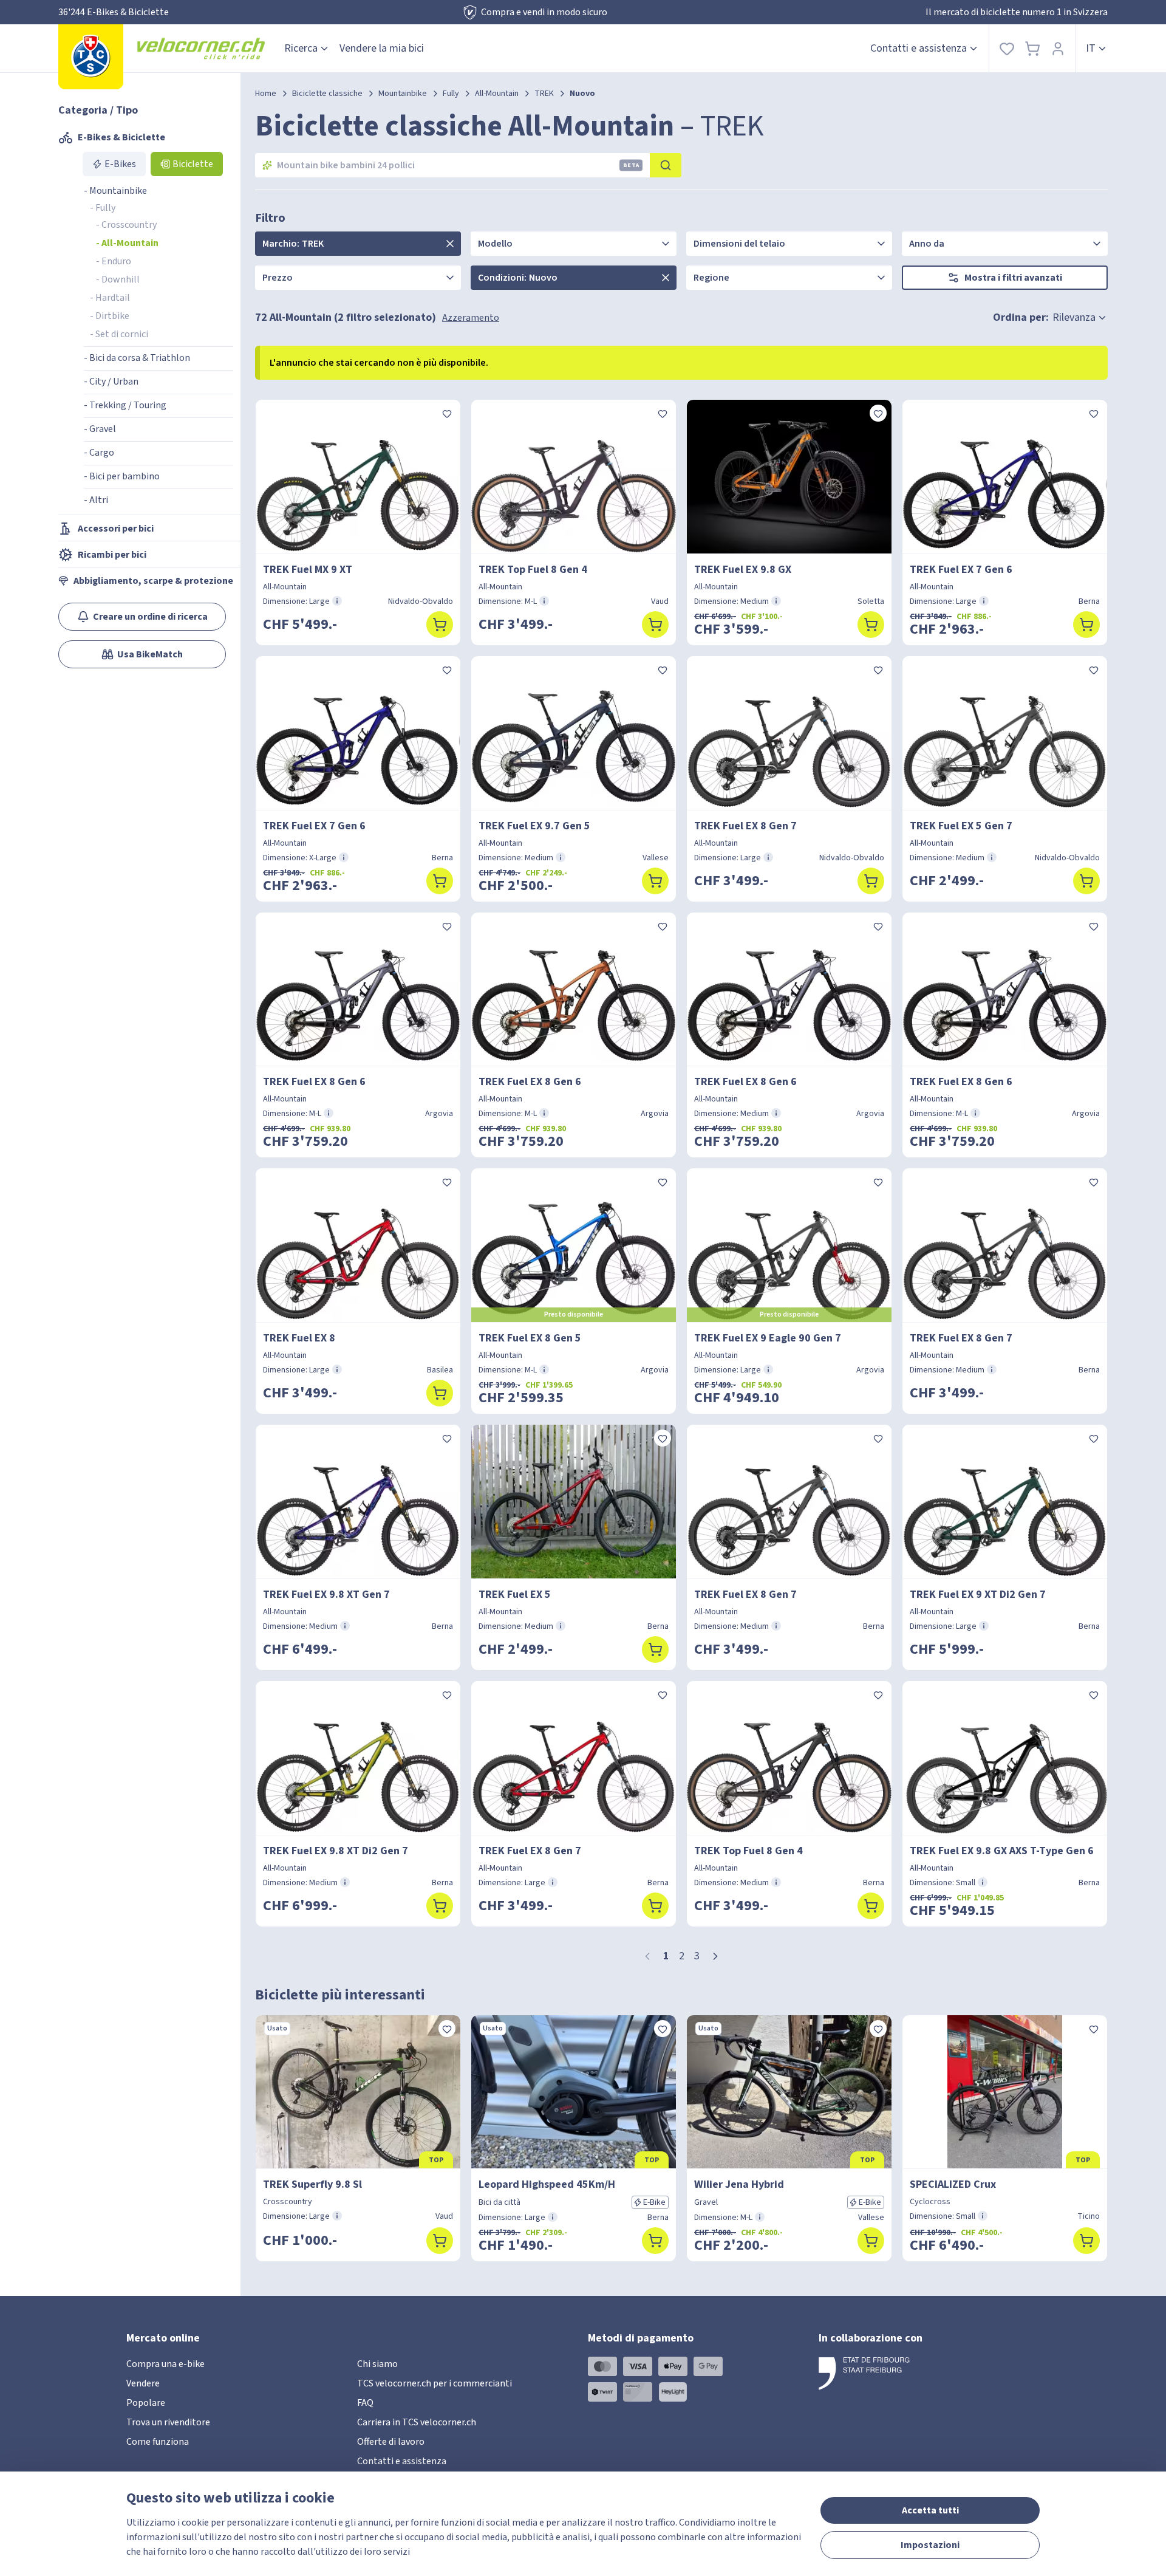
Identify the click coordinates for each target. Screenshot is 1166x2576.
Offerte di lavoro (391, 2442)
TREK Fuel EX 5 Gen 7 (961, 826)
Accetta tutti (930, 2510)
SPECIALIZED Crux (953, 2184)
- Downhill (118, 279)
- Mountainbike (115, 191)
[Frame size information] (337, 601)
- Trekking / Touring (125, 405)
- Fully (103, 208)
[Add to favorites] (447, 413)
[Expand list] (450, 244)
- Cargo (99, 453)
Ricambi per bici (112, 555)
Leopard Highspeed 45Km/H (547, 2184)
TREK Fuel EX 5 (515, 1595)
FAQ (365, 2403)
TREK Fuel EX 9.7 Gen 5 (534, 826)
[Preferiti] (1007, 48)
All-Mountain (497, 94)
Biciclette (193, 164)
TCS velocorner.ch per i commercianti (435, 2383)
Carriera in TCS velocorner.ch (417, 2422)
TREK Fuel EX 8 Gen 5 (530, 1338)
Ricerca (301, 48)
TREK (544, 94)
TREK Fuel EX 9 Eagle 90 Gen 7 (768, 1338)
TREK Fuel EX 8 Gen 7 (745, 826)
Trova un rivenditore (168, 2422)
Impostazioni (930, 2545)
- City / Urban (111, 382)
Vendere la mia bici (382, 48)
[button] (715, 1956)
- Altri (96, 500)
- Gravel (100, 429)
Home (266, 94)
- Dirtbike (110, 316)
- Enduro (114, 261)
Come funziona (158, 2442)
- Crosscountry (126, 225)
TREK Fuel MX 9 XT (308, 570)
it (1091, 48)
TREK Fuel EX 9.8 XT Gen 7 (326, 1595)
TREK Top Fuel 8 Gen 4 (533, 570)
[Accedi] (1058, 48)
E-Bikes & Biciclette (121, 137)
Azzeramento (471, 318)
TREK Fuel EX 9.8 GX (743, 570)
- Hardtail (110, 298)
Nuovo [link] (582, 94)
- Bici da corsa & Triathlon (137, 358)
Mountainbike (403, 94)
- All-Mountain (127, 243)
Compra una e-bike (165, 2364)
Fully (451, 94)
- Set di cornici (119, 334)
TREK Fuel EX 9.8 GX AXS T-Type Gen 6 (1002, 1851)
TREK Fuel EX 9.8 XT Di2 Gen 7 (336, 1851)
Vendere (143, 2383)
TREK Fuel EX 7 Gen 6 (961, 570)
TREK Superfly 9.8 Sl (312, 2184)
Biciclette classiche (327, 94)
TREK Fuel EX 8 (299, 1338)
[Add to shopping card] (440, 625)
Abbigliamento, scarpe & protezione (153, 581)
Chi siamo (377, 2364)
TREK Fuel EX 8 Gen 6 (314, 1082)
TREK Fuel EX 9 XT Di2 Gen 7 (978, 1595)
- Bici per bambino (122, 476)
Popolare (146, 2403)
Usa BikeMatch (150, 654)
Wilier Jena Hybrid (739, 2184)
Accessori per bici (116, 529)
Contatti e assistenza (919, 48)
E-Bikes (120, 164)
